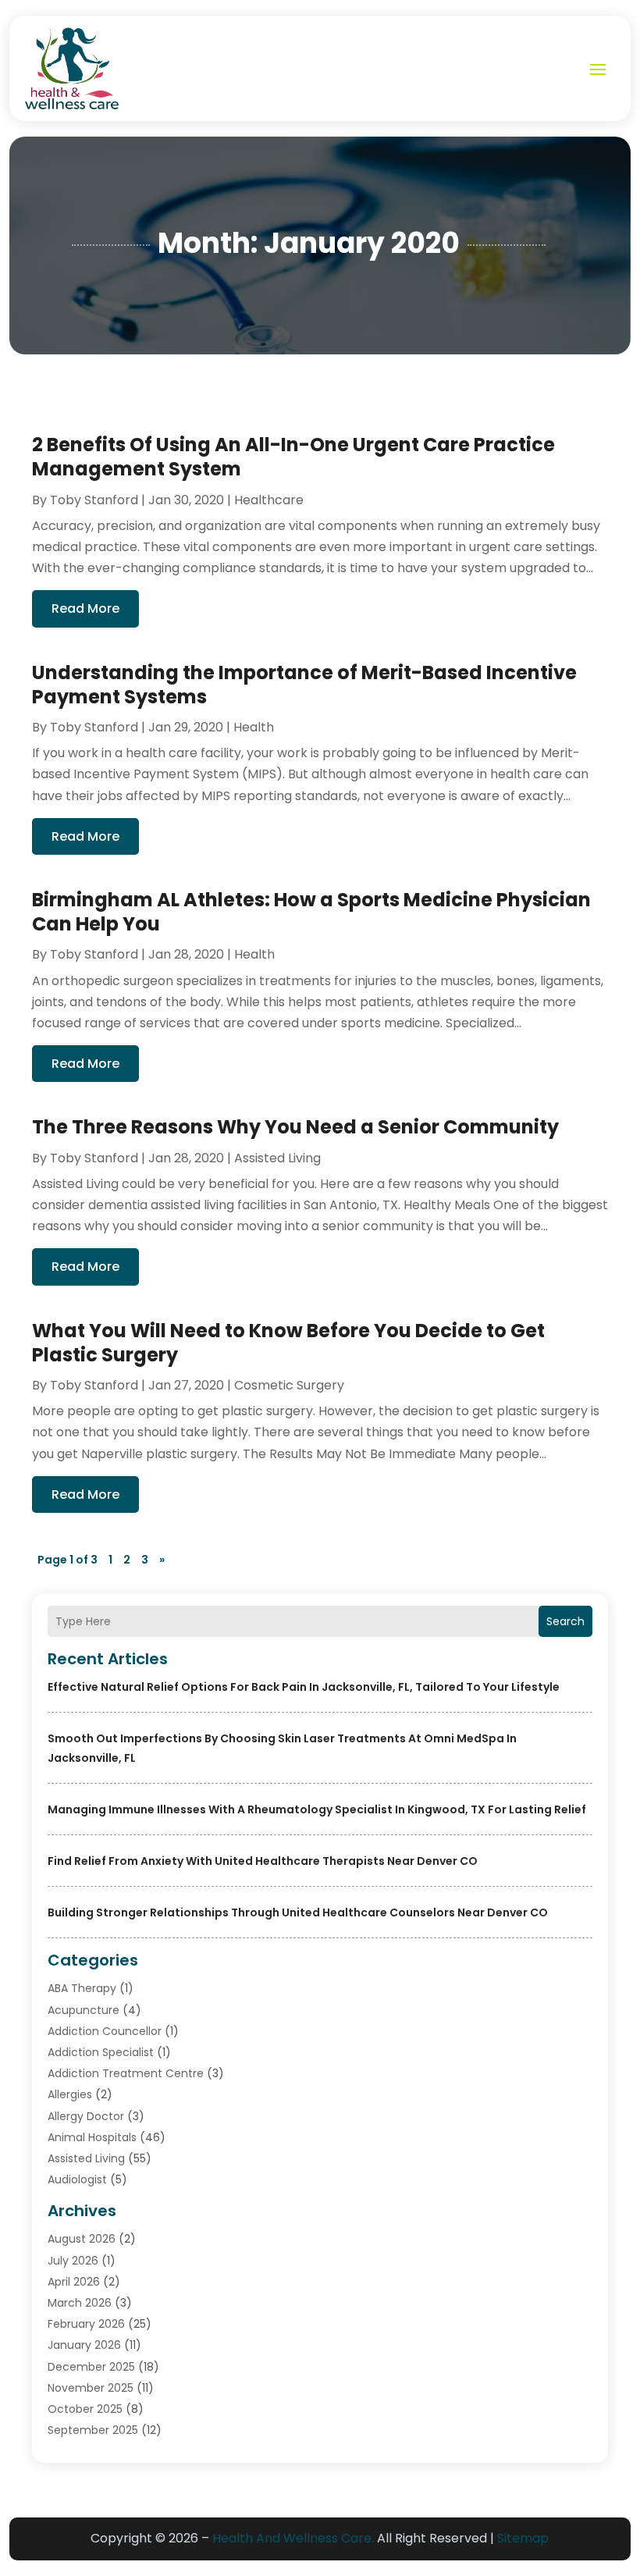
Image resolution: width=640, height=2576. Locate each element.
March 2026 (80, 2303)
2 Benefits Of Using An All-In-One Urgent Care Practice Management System (293, 457)
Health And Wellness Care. (293, 2538)
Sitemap (523, 2538)
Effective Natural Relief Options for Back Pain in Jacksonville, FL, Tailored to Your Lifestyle (304, 1687)
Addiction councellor (105, 2031)
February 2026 (86, 2324)
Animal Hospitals (92, 2137)
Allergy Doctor (86, 2116)
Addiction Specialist (101, 2052)
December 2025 (91, 2367)
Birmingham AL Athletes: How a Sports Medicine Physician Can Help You (311, 912)
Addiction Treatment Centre (126, 2073)
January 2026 (84, 2345)
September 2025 (93, 2430)
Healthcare (269, 500)
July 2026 (73, 2261)
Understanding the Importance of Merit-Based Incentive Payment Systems (304, 685)
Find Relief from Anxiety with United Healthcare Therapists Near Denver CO (263, 1861)
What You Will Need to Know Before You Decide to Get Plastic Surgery (288, 1343)
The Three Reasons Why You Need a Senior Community (295, 1127)
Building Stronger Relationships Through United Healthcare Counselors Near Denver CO (298, 1912)
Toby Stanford (94, 500)
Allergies (70, 2094)
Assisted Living (86, 2158)
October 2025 (85, 2409)
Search (565, 1621)
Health (254, 727)
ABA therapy (82, 1988)
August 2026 (82, 2239)
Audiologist (77, 2179)
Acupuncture (84, 2010)
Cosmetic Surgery (289, 1385)
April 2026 (74, 2282)
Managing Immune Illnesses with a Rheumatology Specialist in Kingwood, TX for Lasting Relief (317, 1809)
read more (85, 608)
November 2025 (91, 2388)
